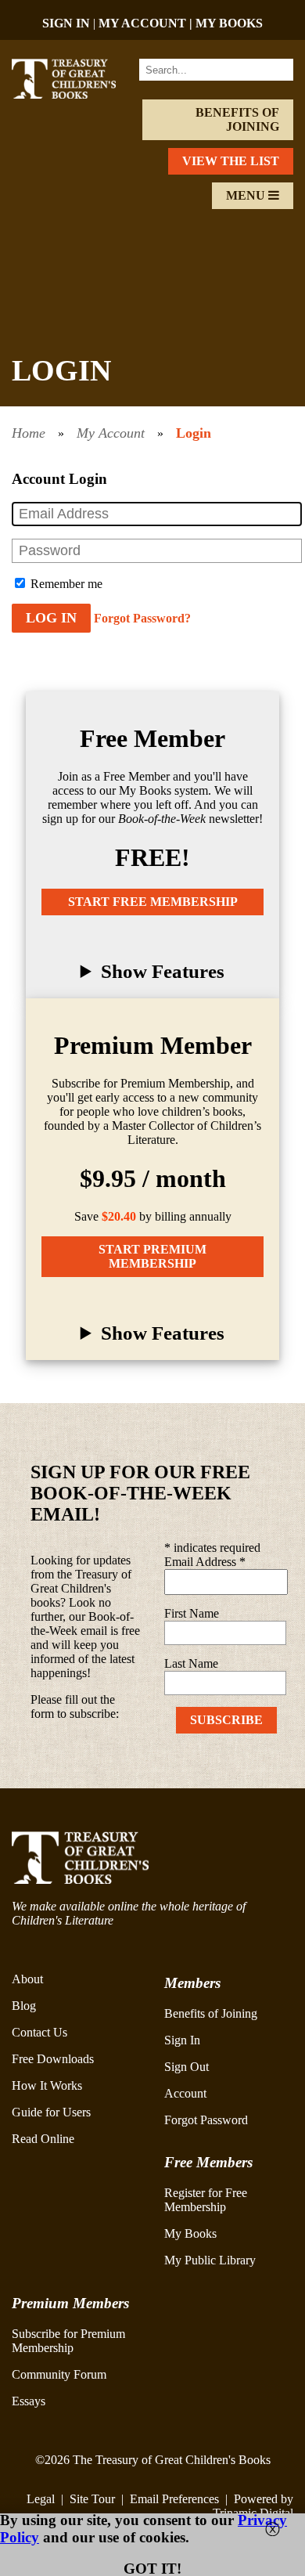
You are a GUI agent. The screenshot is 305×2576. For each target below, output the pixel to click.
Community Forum (59, 2374)
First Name (192, 1613)
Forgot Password (206, 2120)
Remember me (65, 584)
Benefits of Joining (237, 119)
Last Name (191, 1663)
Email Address (205, 1562)
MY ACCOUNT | (147, 23)
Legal (41, 2499)
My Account (111, 433)
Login (194, 433)
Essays (29, 2401)
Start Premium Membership (152, 1256)
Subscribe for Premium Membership (68, 2341)
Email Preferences (174, 2499)
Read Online (43, 2139)
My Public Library (210, 2260)
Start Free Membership (153, 902)
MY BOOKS (229, 23)
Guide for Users (51, 2112)
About (27, 1979)
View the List (231, 161)
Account (185, 2093)
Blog (24, 2006)
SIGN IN (66, 23)
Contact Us (39, 2032)
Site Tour (92, 2499)
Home (29, 433)
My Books (190, 2233)
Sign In (182, 2040)
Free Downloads (53, 2059)
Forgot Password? (142, 618)
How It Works (47, 2085)
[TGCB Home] (74, 94)
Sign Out (187, 2067)
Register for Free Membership (206, 2200)
